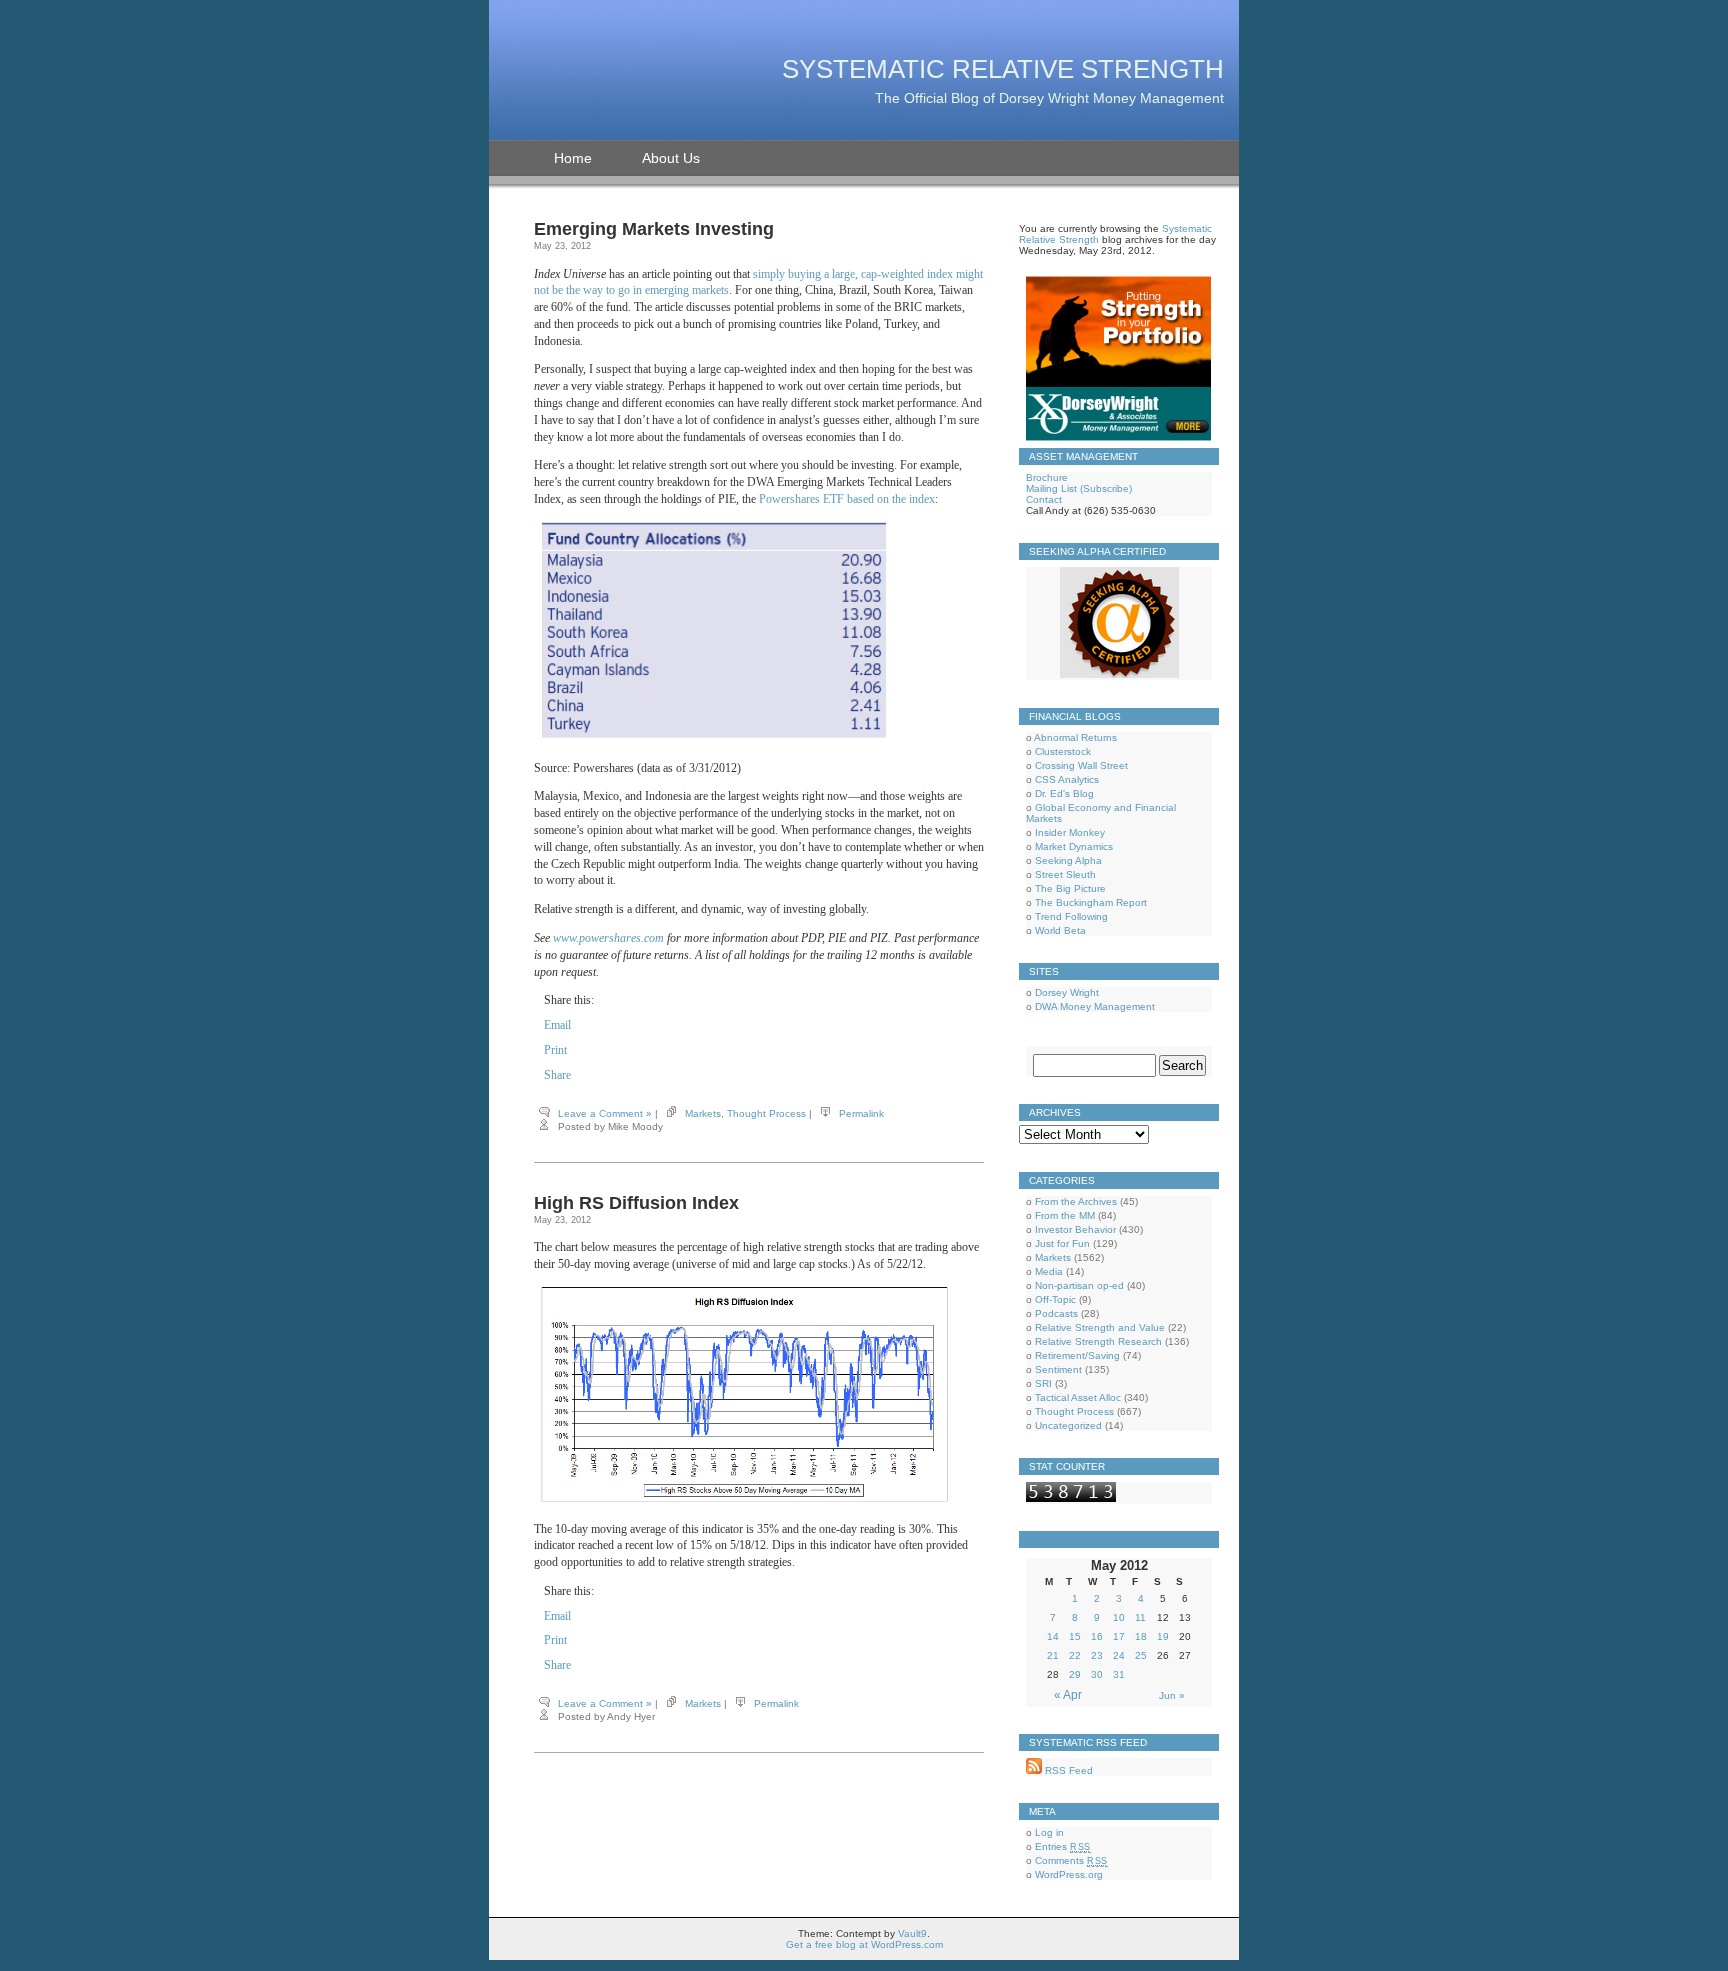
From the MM (1065, 1215)
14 (1053, 1636)
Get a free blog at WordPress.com (864, 1944)
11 (1140, 1617)
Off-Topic (1055, 1299)
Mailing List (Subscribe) (1079, 488)
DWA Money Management (1095, 1006)
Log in (1049, 1832)
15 (1075, 1636)
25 (1141, 1655)
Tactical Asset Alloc (1078, 1397)
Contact (1044, 499)
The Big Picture (1070, 888)
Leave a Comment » (605, 1113)
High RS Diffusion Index (636, 1203)
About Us (671, 158)
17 (1119, 1636)
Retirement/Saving (1077, 1355)
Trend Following (1071, 916)
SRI (1043, 1383)
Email (557, 1025)
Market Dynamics (1074, 846)
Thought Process (766, 1113)
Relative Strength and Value (1100, 1327)
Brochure (1047, 477)
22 (1075, 1655)
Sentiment (1058, 1369)
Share (557, 1075)
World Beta (1060, 930)
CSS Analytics (1067, 779)
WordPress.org (1069, 1874)
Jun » (1172, 1695)
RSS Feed (1067, 1770)
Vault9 (912, 1933)
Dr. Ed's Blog (1064, 793)
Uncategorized (1068, 1425)
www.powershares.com (608, 938)
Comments (1071, 1860)
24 (1119, 1655)
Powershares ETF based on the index (847, 499)
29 (1075, 1674)
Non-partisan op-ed (1079, 1285)
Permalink (861, 1113)
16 (1097, 1636)
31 (1119, 1674)
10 (1119, 1617)
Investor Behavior (1075, 1229)
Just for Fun (1062, 1243)
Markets (703, 1113)
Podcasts (1056, 1313)
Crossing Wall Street (1081, 765)
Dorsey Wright (1067, 992)
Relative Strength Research (1098, 1341)
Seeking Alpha (1068, 860)
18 (1141, 1636)
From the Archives (1076, 1201)
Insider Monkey (1070, 832)
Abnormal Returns (1075, 737)
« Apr (1068, 1695)
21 (1053, 1655)
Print (555, 1050)
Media (1049, 1271)
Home (573, 158)
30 (1097, 1674)
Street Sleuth (1065, 874)
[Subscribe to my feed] (1034, 1770)
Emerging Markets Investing (654, 229)
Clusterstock (1063, 751)
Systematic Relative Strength (1003, 69)
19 (1163, 1636)
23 (1097, 1655)
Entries (1063, 1846)
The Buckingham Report (1091, 902)
